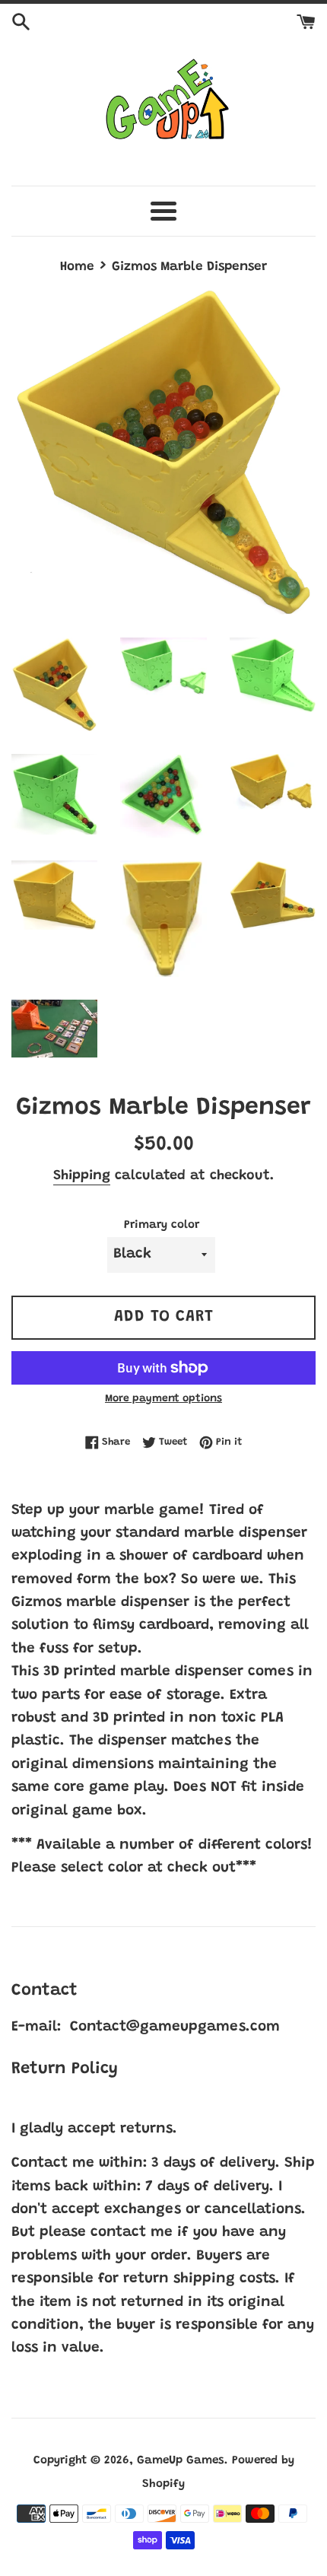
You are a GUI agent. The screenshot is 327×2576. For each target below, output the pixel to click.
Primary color (162, 1225)
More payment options (163, 1399)
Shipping (82, 1176)
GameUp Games (181, 2461)
